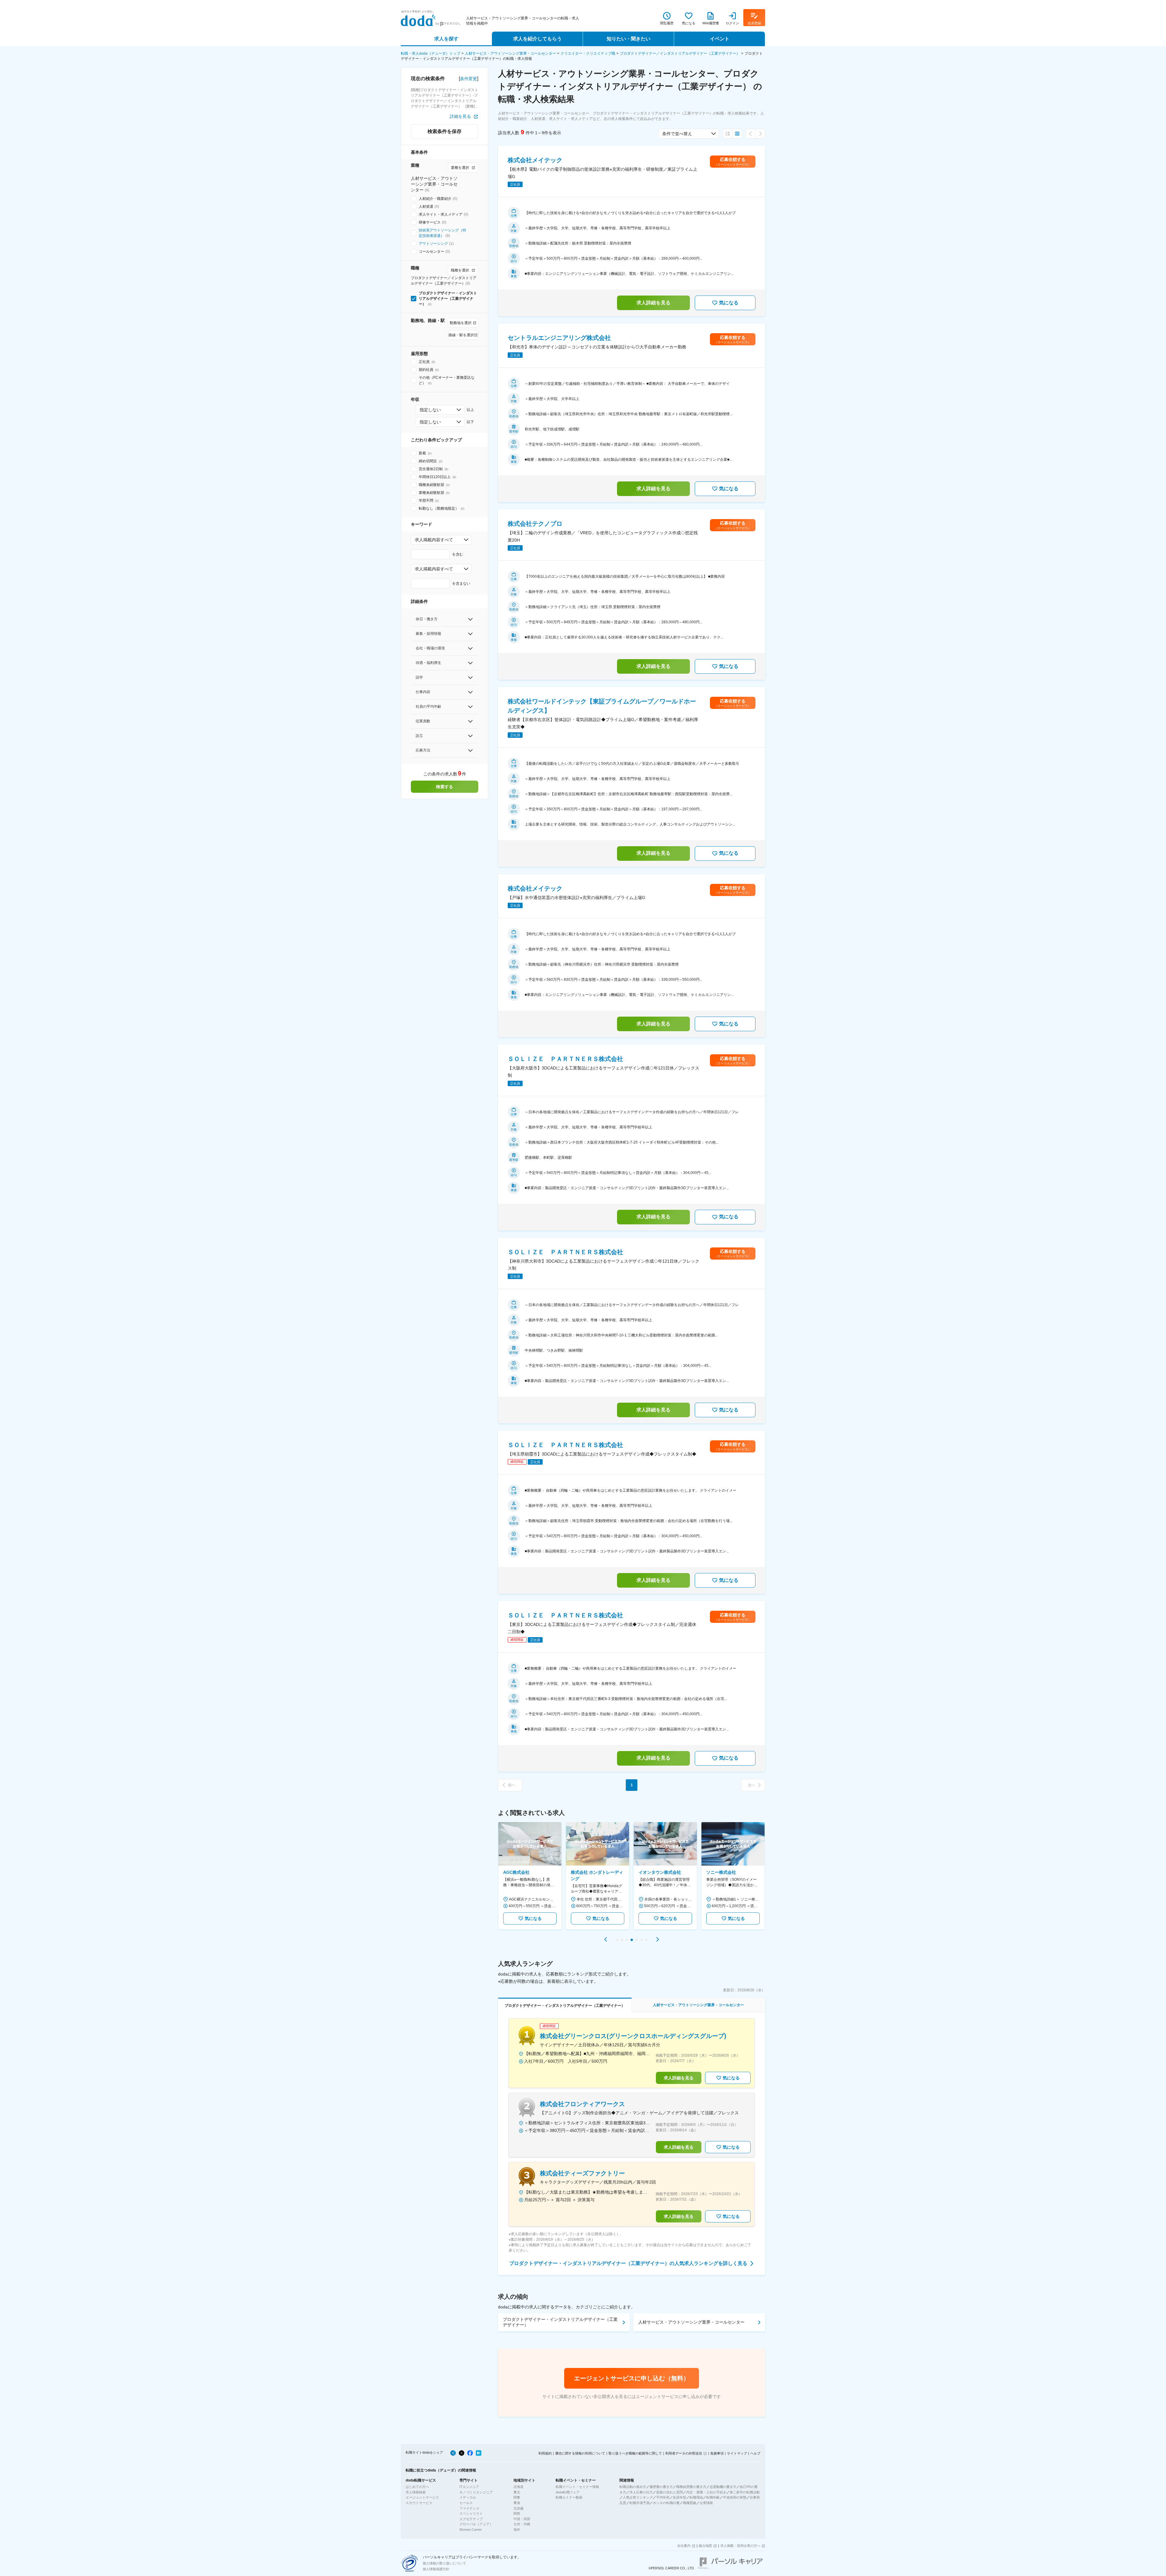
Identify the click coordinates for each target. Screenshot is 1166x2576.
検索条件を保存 (445, 131)
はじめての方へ (417, 2487)
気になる (729, 303)
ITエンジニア (469, 2487)
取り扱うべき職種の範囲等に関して (635, 2453)
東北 (517, 2492)
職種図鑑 (690, 2503)
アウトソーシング (433, 244)
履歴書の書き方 (661, 2487)
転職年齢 (713, 2497)
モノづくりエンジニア (476, 2492)
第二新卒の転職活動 (745, 2492)
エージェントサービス (422, 2497)
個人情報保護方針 (436, 2569)
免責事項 (717, 2453)
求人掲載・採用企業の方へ (740, 2546)
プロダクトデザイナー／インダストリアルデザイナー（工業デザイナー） (680, 53)
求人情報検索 (416, 2492)
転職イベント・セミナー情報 (577, 2487)
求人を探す (446, 39)
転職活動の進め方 (633, 2487)
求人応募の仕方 (641, 2492)
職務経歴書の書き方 (691, 2487)
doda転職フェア (568, 2492)
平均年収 (663, 2497)
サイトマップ (737, 2453)
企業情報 (706, 2503)
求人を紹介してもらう (537, 39)
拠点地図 (705, 2546)
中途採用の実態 (735, 2497)
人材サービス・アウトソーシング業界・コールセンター (510, 53)
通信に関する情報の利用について (580, 2453)
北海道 (518, 2487)
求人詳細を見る (653, 303)
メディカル (468, 2497)
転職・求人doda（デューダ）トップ (431, 53)
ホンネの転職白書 (666, 2503)
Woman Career (471, 2530)
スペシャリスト (471, 2513)
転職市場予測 (639, 2503)
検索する (445, 787)
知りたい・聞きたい (629, 39)
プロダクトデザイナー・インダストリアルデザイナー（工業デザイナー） (560, 2322)
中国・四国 (522, 2519)
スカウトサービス (419, 2503)
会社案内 (684, 2546)
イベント (720, 39)
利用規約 (545, 2453)
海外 (517, 2530)
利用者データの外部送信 (684, 2453)
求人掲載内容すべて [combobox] (434, 540)
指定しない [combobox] (430, 410)
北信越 (518, 2508)
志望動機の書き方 (723, 2487)
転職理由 (696, 2497)
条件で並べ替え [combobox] (677, 134)
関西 (517, 2513)
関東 (517, 2497)
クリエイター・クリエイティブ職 (588, 53)
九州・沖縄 (522, 2524)
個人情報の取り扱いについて (444, 2563)
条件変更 (469, 79)
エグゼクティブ (471, 2519)
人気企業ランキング (638, 2497)
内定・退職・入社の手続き (706, 2492)
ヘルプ (755, 2453)
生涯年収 (680, 2497)
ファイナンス (469, 2508)
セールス (466, 2503)
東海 (517, 2503)
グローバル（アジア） (476, 2524)
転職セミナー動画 (569, 2497)
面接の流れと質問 (670, 2492)
